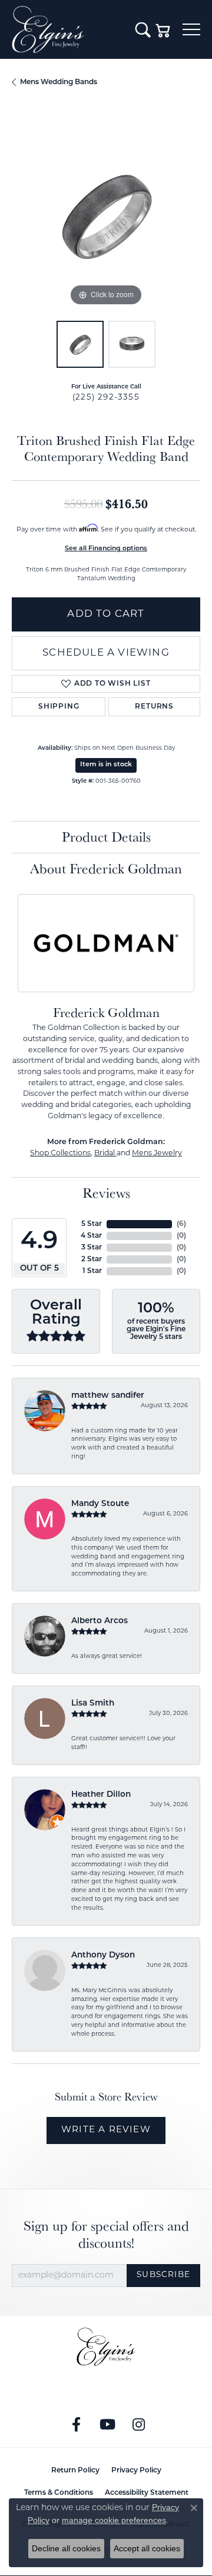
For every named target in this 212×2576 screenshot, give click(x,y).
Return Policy (75, 2471)
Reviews (106, 1193)
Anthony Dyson (103, 1955)
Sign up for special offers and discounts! (106, 2235)
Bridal (105, 1154)
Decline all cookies (66, 2548)
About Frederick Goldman (106, 868)
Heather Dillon (101, 1795)
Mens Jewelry (157, 1154)
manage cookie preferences (114, 2520)
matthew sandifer (108, 1396)
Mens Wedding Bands (59, 82)
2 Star (92, 1259)
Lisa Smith (93, 1704)
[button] (143, 29)
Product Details (106, 837)
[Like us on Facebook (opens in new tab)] (77, 2425)
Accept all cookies (147, 2548)
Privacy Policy (136, 2471)
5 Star (92, 1224)
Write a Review (106, 2130)
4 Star (91, 1236)
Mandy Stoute (100, 1504)
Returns (154, 707)
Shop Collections (60, 1154)
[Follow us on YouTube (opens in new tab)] (108, 2425)
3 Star (92, 1248)
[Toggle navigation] (191, 29)
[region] (106, 215)
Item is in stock (106, 765)
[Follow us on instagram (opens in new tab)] (139, 2425)
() (181, 1224)
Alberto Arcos (100, 1621)
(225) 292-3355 (106, 398)
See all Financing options (106, 549)
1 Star (92, 1271)
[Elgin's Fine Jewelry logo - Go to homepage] (68, 29)
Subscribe (163, 2275)
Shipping (59, 707)
